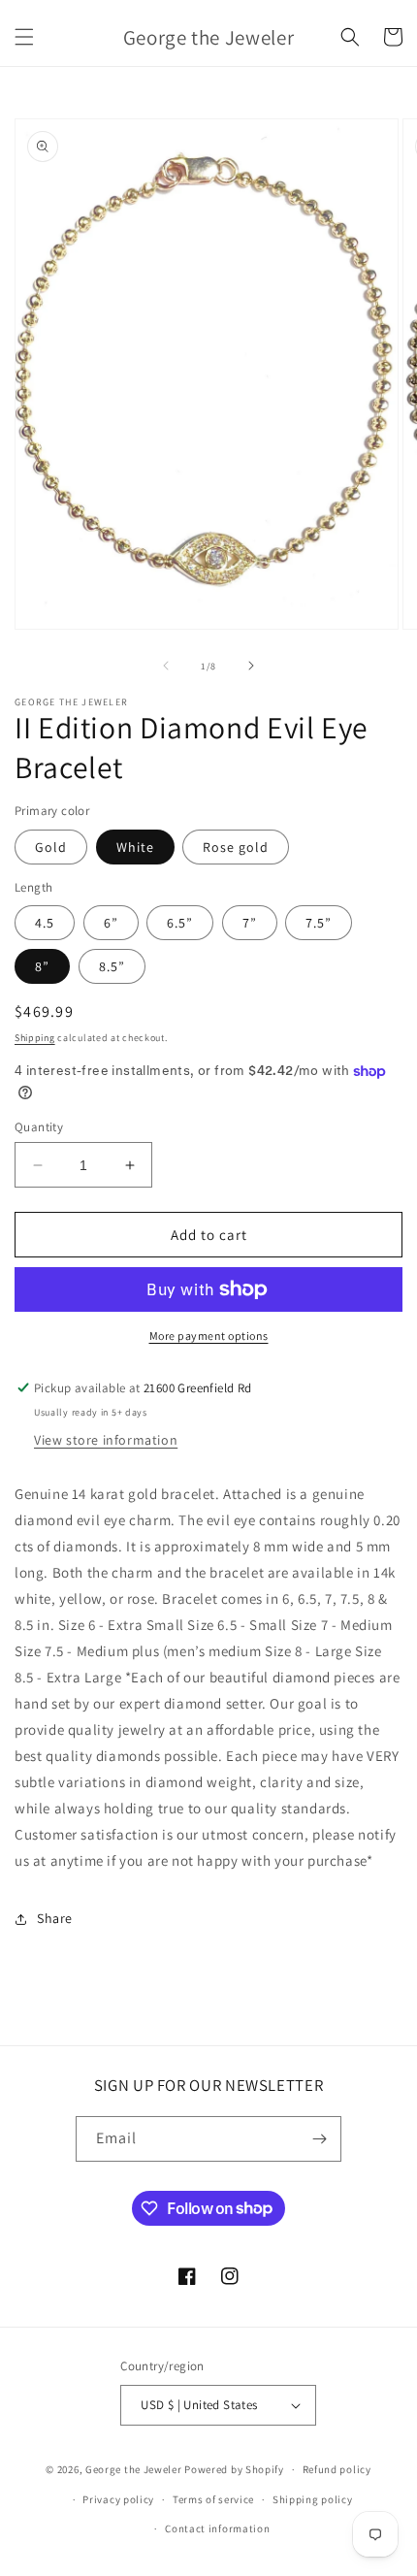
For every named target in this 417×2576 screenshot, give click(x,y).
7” (250, 923)
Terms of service (213, 2499)
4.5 (45, 923)
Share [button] (55, 1918)
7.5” (319, 923)
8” (42, 966)
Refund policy (337, 2469)
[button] (24, 37)
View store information (106, 1440)
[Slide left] (166, 666)
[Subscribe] (319, 2139)
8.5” (112, 966)
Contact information (217, 2528)
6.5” (180, 923)
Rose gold (236, 847)
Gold (51, 847)
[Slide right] (251, 666)
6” (111, 923)
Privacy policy (118, 2499)
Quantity (39, 1127)
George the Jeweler (134, 2469)
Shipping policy (313, 2499)
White (135, 847)
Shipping (35, 1038)
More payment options (209, 1336)
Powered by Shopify (234, 2469)
